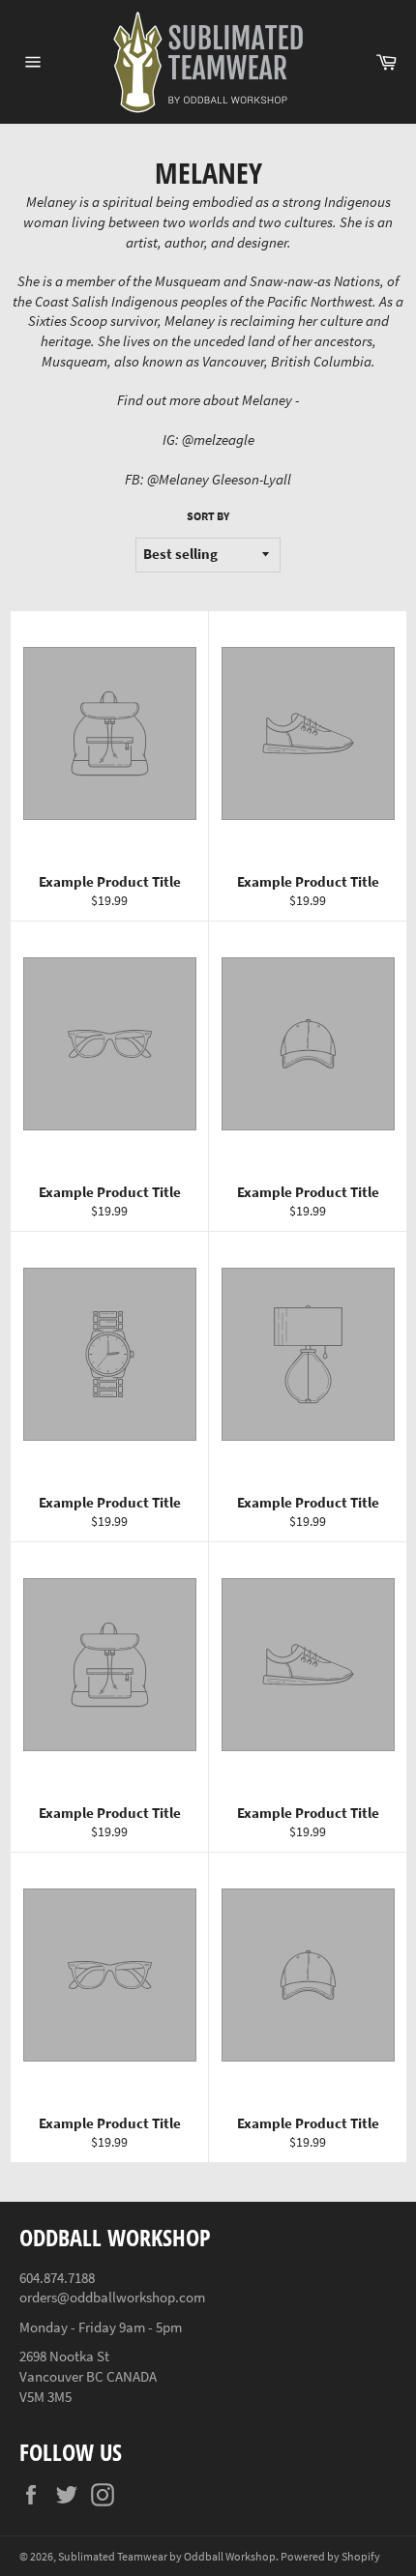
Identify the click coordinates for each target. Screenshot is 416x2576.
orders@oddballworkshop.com (112, 2297)
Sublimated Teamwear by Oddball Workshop (167, 2556)
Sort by (208, 516)
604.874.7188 (57, 2278)
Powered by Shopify (330, 2556)
